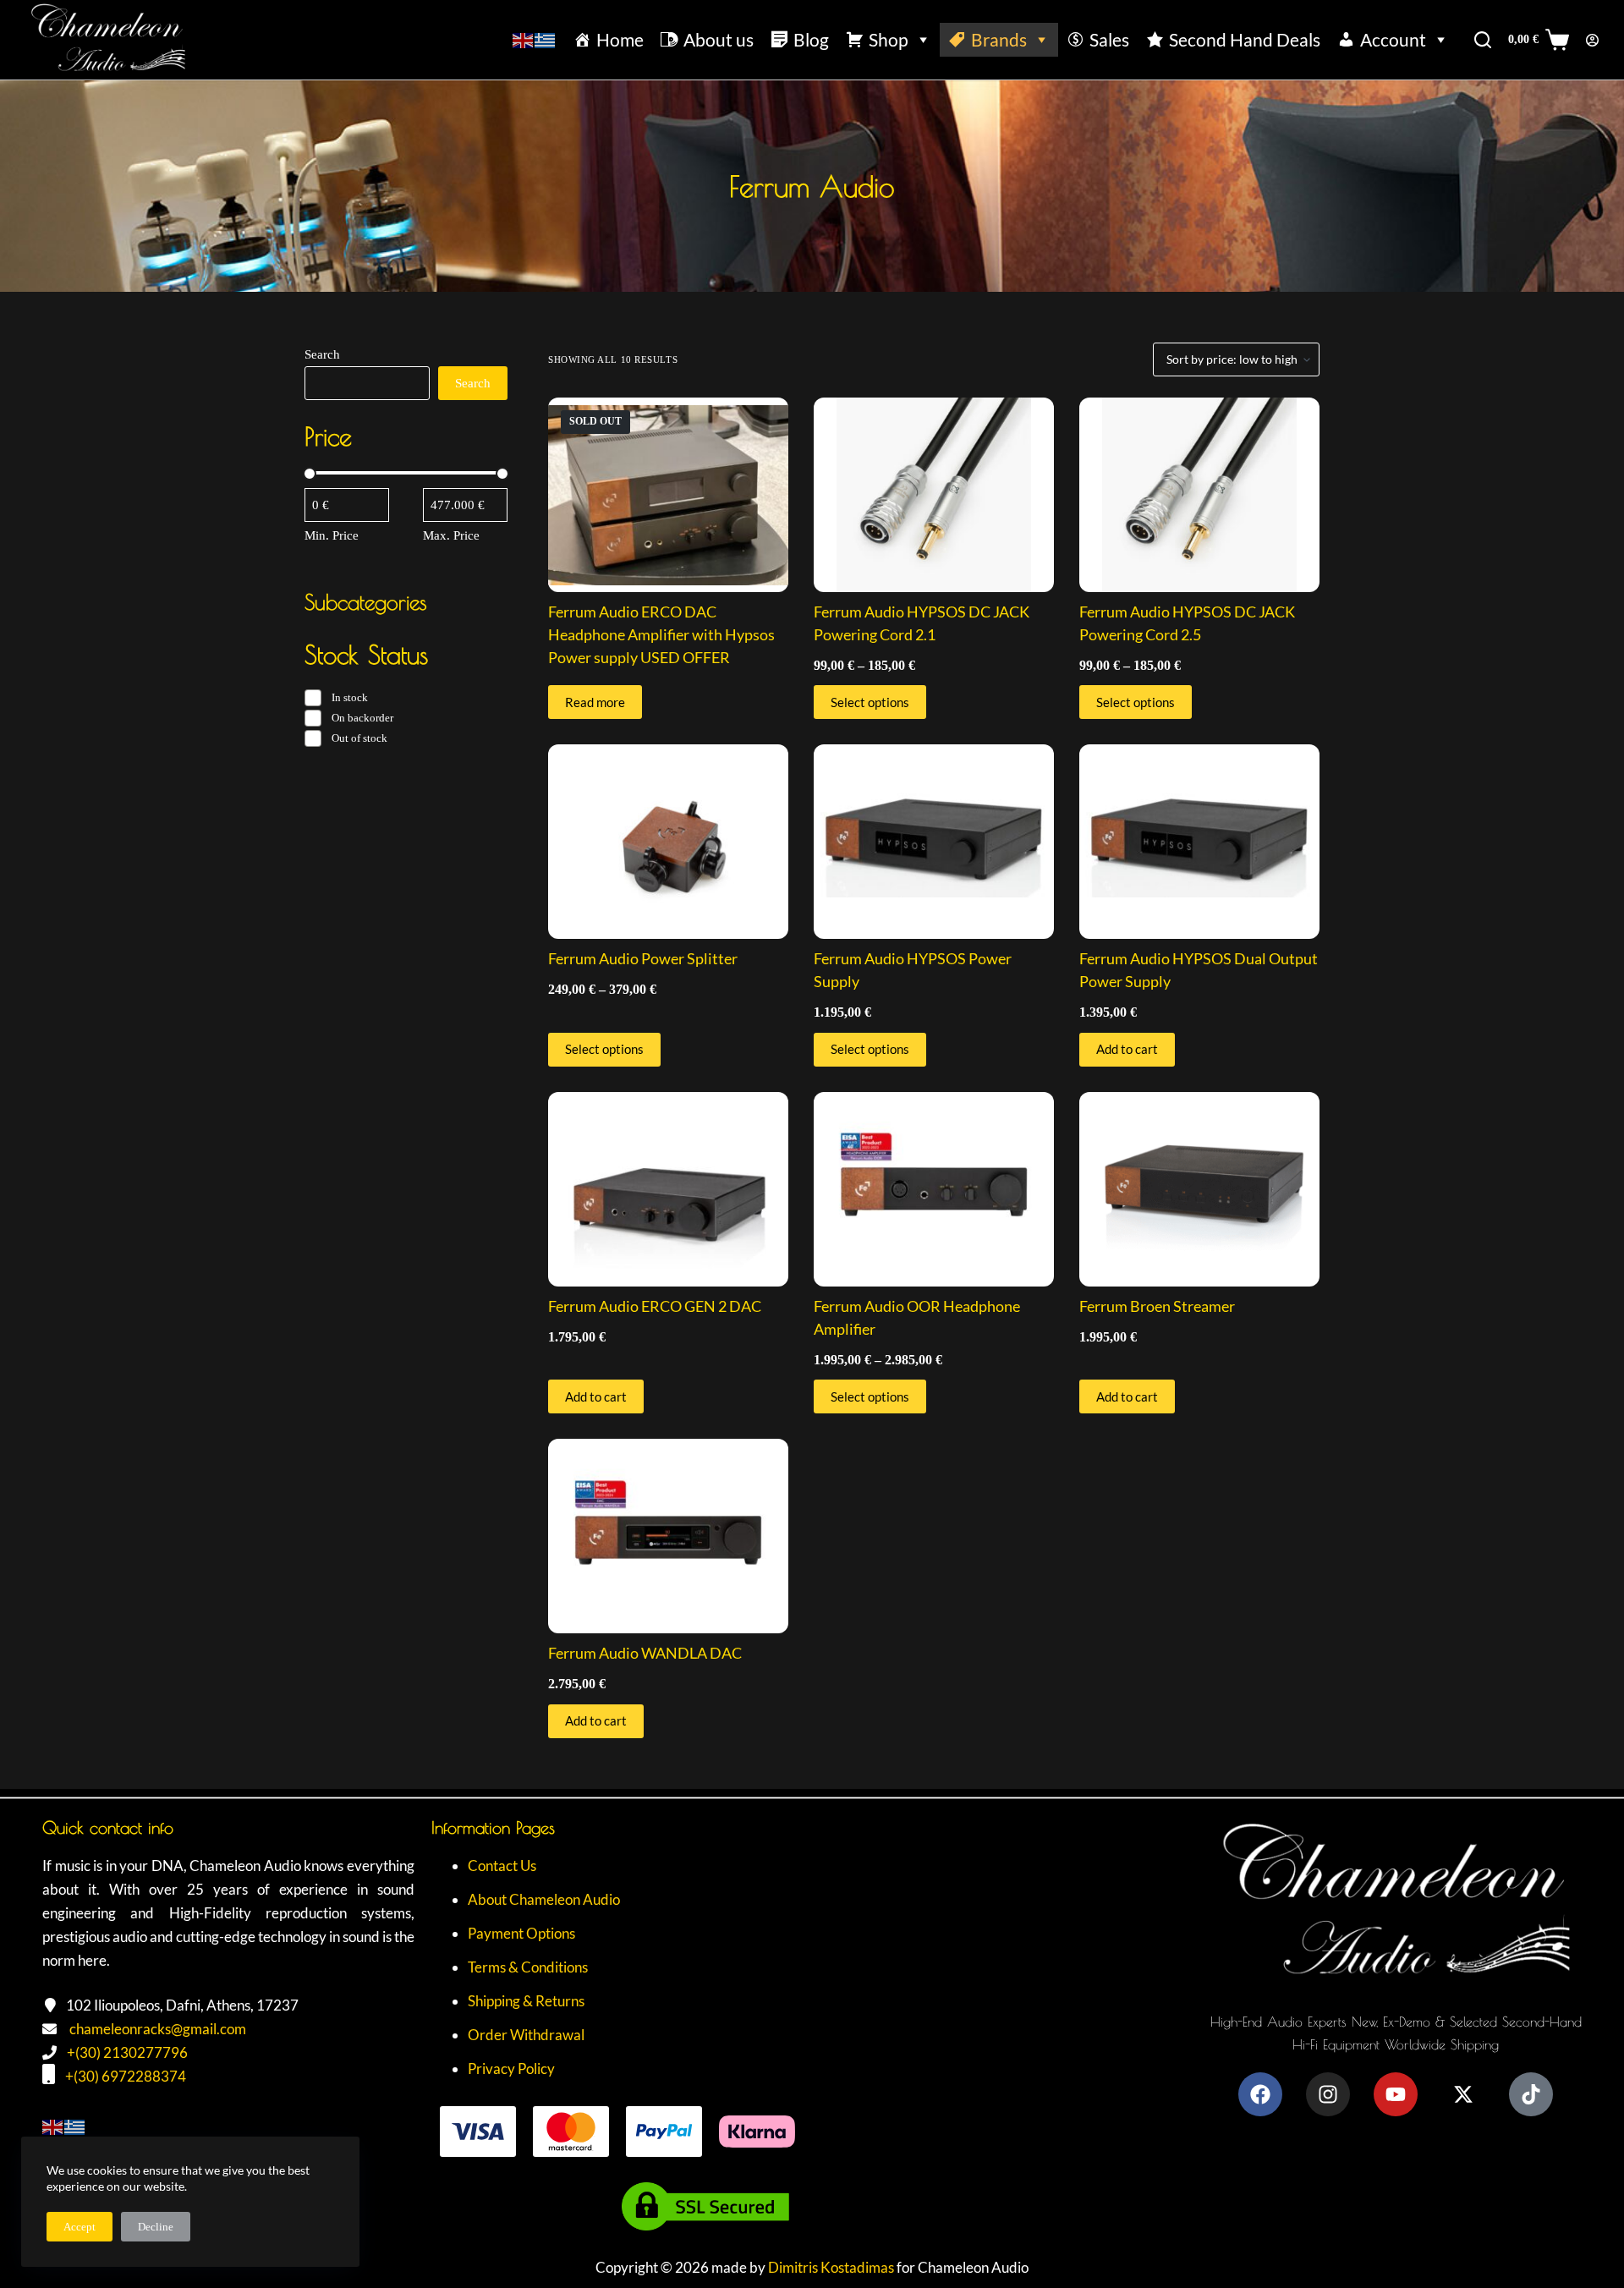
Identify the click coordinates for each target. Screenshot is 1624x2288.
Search (322, 354)
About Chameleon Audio (544, 1899)
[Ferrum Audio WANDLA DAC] (668, 1536)
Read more (595, 702)
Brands (999, 39)
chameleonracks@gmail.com (158, 2029)
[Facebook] (1260, 2094)
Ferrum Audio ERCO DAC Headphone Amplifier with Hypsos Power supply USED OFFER (661, 634)
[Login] (1592, 40)
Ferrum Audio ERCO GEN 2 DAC (655, 1306)
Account (1393, 39)
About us (719, 39)
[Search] (1483, 40)
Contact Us (502, 1866)
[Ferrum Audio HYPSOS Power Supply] (934, 842)
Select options (870, 702)
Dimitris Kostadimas (831, 2267)
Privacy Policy (511, 2069)
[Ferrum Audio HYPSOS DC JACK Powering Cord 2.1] (934, 495)
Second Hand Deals (1245, 39)
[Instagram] (1328, 2094)
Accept (80, 2227)
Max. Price (451, 535)
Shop (889, 39)
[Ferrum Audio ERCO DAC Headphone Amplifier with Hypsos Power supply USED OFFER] (668, 495)
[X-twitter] (1463, 2094)
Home (620, 39)
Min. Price (332, 535)
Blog (811, 39)
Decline (156, 2227)
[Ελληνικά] (546, 39)
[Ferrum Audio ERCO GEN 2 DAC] (668, 1189)
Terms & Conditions (528, 1967)
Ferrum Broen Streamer (1157, 1306)
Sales (1109, 39)
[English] (524, 39)
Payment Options (521, 1933)
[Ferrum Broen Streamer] (1199, 1189)
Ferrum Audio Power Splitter (643, 958)
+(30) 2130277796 (127, 2052)
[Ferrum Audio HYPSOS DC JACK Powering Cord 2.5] (1199, 495)
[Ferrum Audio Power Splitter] (668, 842)
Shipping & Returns (526, 2001)
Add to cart (1127, 1049)
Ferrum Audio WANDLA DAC (645, 1653)
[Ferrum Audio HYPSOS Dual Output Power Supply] (1199, 842)
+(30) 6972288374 (126, 2076)
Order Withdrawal (526, 2035)
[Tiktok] (1531, 2094)
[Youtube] (1396, 2094)
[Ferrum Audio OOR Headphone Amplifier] (934, 1189)
